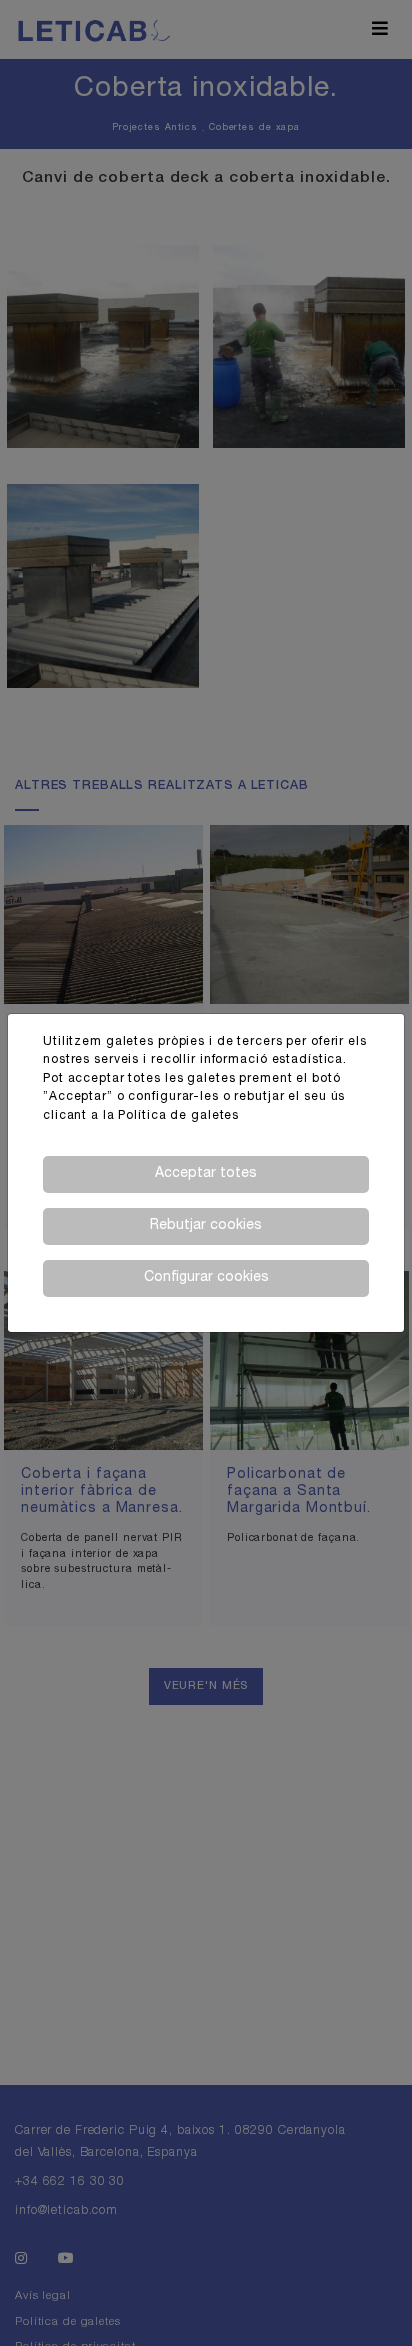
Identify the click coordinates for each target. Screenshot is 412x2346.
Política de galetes (178, 1116)
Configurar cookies (206, 1278)
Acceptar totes (206, 1174)
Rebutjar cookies (206, 1226)
